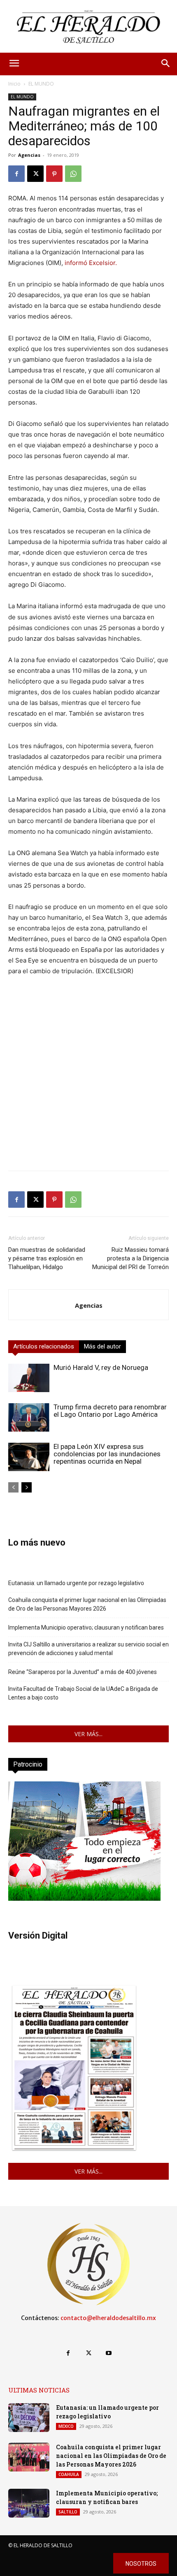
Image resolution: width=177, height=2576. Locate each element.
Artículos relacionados (44, 1346)
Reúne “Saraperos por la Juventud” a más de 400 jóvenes (83, 1672)
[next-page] (27, 1487)
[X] (35, 174)
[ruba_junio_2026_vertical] (84, 1898)
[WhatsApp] (73, 174)
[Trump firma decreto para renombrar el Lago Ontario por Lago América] (29, 1417)
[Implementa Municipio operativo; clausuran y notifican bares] (29, 2503)
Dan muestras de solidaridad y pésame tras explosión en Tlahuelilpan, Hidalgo (47, 1258)
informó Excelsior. (90, 263)
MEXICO (66, 2426)
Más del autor (102, 1346)
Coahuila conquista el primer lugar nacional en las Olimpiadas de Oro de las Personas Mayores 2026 (87, 1604)
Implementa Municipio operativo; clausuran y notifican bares (86, 1627)
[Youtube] (109, 2353)
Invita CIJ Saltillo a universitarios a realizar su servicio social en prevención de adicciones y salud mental (88, 1649)
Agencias (29, 155)
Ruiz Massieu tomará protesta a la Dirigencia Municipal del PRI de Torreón (130, 1258)
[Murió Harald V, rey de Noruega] (29, 1378)
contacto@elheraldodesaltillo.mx (108, 2318)
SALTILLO (68, 2512)
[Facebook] (16, 174)
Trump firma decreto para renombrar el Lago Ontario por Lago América (110, 1411)
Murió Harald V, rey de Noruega (101, 1367)
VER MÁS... (88, 1734)
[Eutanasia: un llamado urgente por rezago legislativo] (29, 2418)
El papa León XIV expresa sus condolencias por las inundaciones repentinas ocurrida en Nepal (107, 1454)
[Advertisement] (88, 1076)
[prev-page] (13, 1487)
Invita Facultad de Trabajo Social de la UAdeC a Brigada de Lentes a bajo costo (83, 1693)
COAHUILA (69, 2474)
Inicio (14, 84)
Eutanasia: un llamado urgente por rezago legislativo (76, 1583)
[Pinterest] (54, 174)
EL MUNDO (41, 84)
